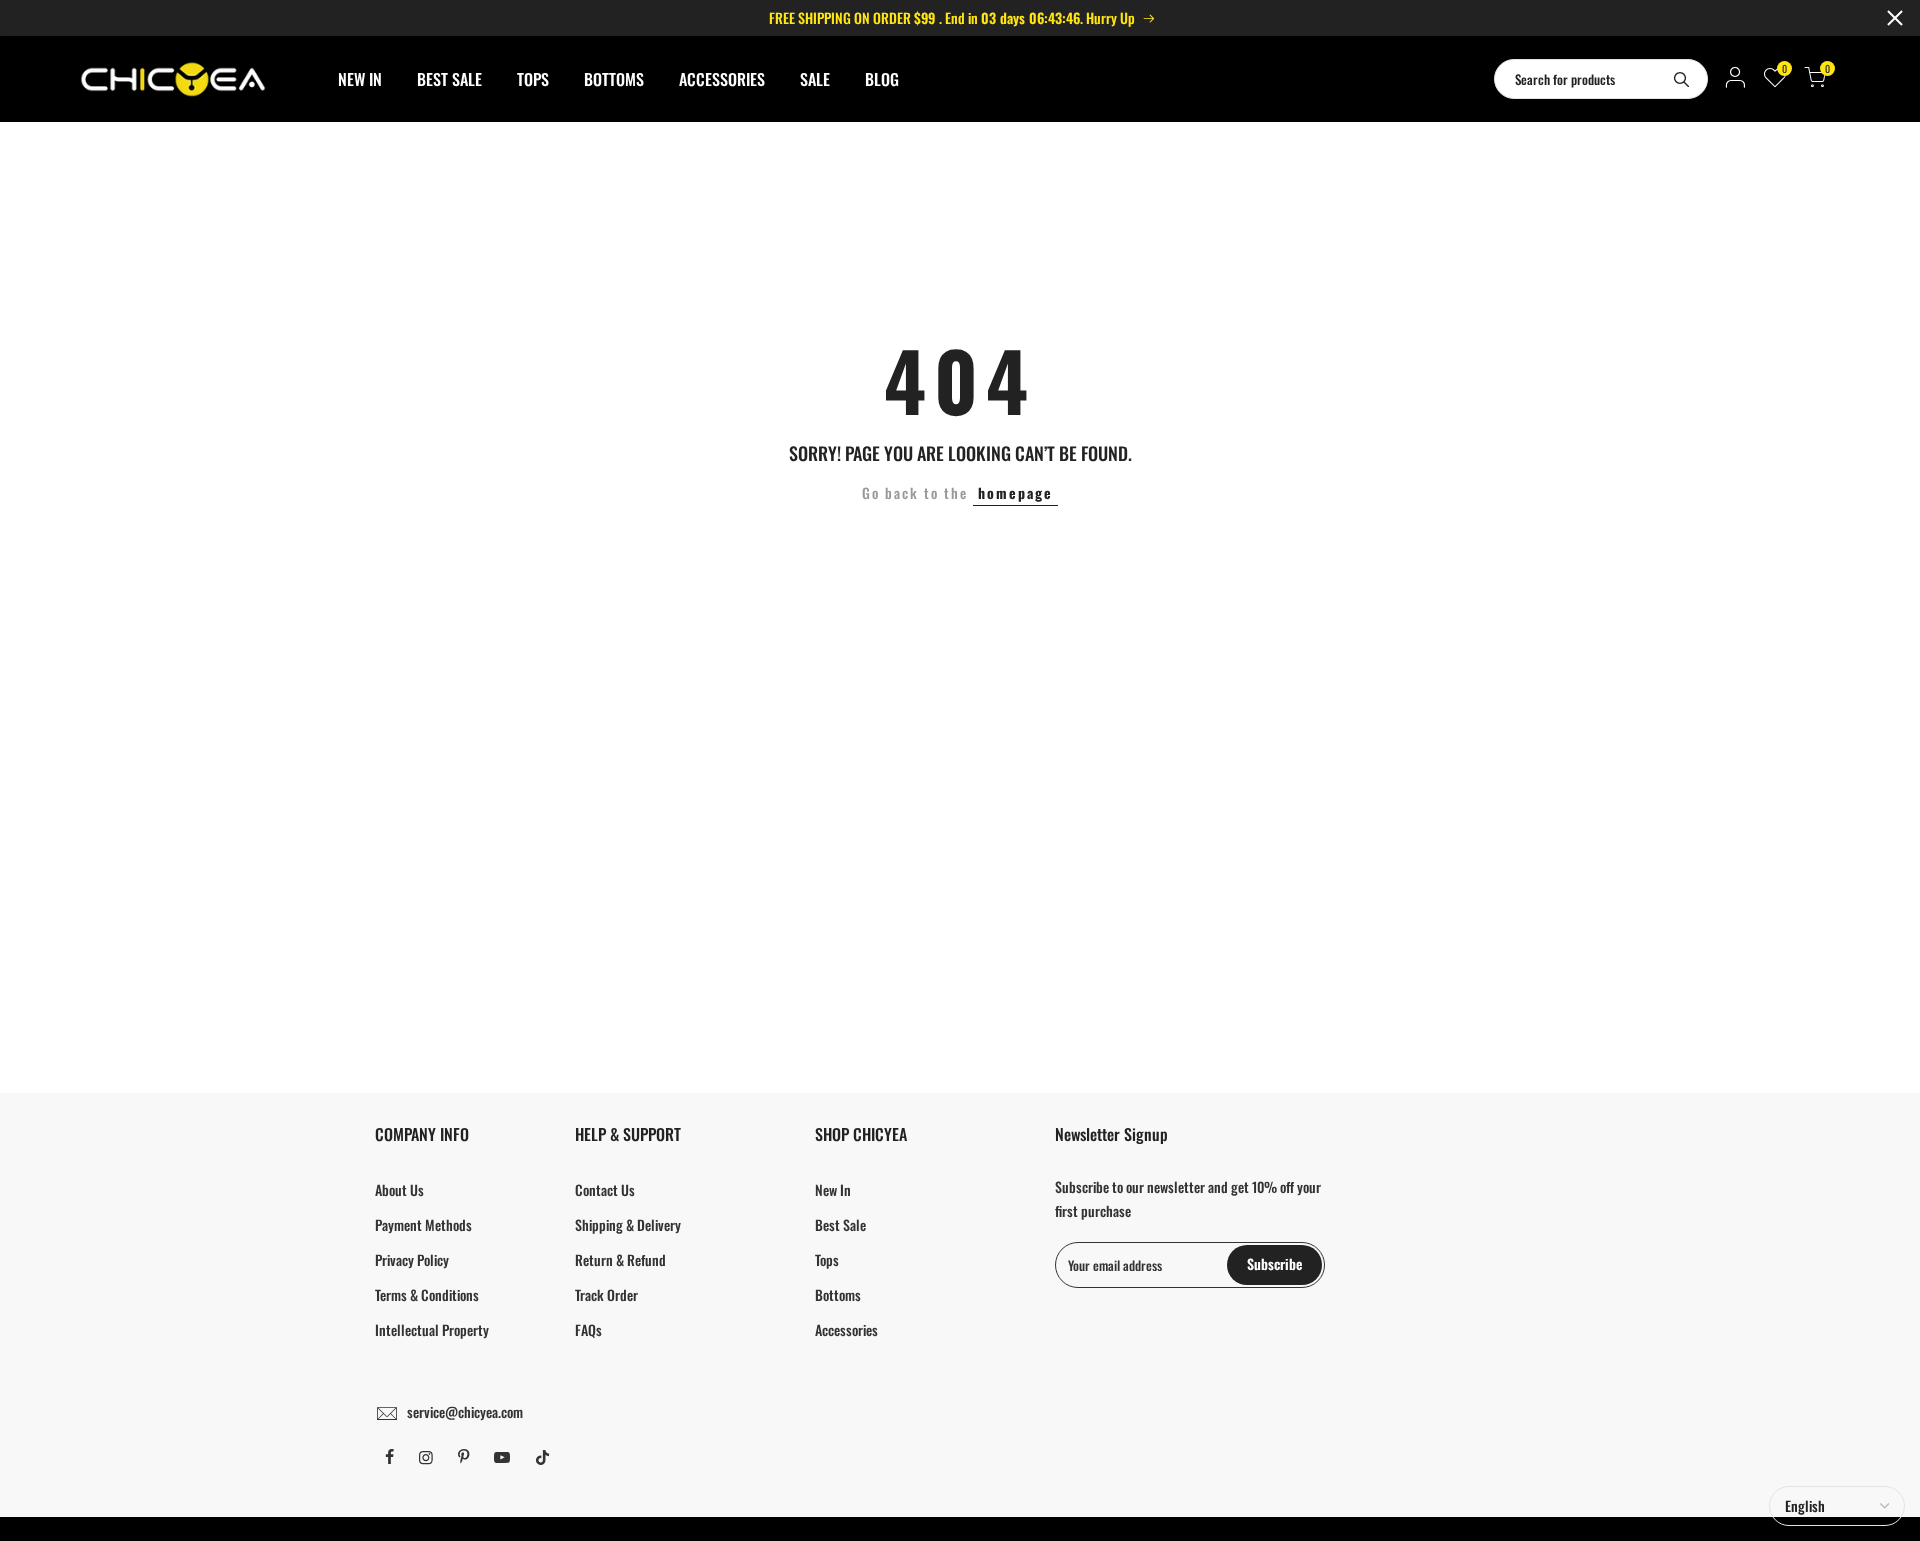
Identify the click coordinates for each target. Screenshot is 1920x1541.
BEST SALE (449, 79)
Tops (827, 1259)
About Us (399, 1189)
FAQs (588, 1329)
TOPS (533, 79)
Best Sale (840, 1224)
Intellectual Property (432, 1329)
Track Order (606, 1294)
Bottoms (838, 1294)
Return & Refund (620, 1259)
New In (833, 1189)
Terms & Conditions (427, 1294)
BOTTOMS (614, 79)
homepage (1015, 492)
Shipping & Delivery (628, 1224)
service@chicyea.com (465, 1411)
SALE (815, 79)
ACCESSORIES (722, 79)
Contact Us (605, 1189)
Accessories (846, 1329)
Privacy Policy (412, 1259)
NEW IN (360, 79)
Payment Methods (423, 1224)
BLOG (882, 79)
